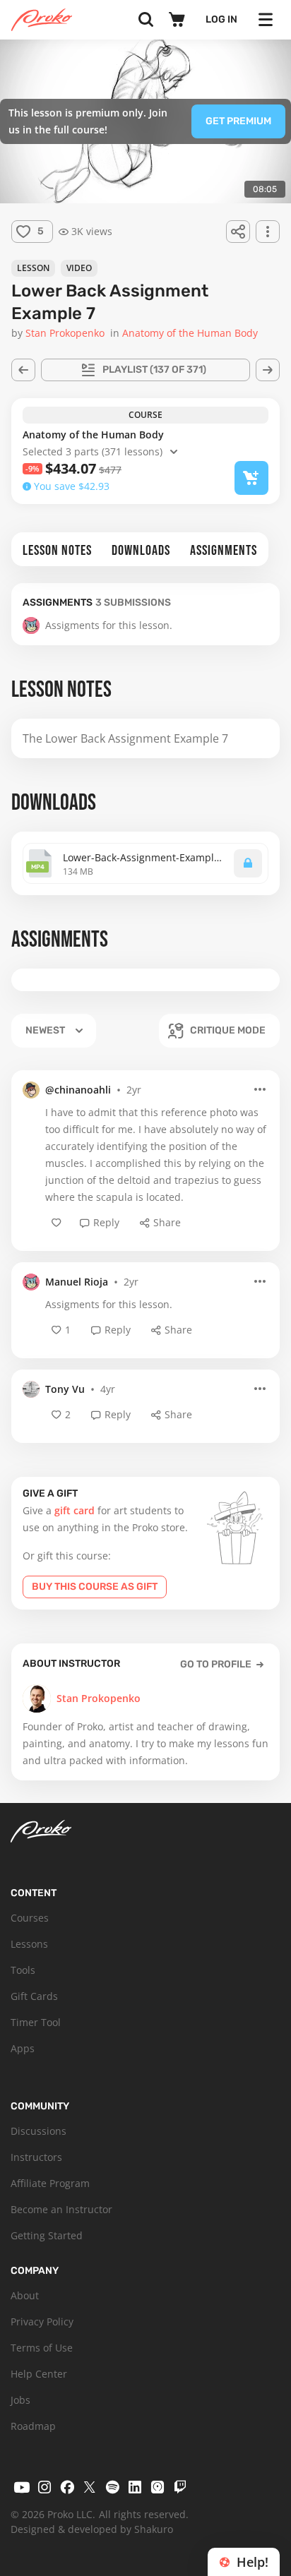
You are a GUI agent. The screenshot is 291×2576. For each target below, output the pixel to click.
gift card (75, 1510)
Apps (23, 2048)
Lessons (29, 1944)
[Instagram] (44, 2487)
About (25, 2295)
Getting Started (47, 2235)
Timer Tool (36, 2022)
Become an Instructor (61, 2209)
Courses (30, 1918)
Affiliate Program (50, 2183)
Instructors (36, 2157)
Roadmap (33, 2426)
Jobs (20, 2400)
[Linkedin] (135, 2487)
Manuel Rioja (77, 1282)
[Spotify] (112, 2487)
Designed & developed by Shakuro (92, 2529)
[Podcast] (158, 2487)
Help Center (39, 2374)
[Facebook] (67, 2487)
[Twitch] (180, 2487)
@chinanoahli (78, 1090)
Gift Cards (34, 1996)
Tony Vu (65, 1389)
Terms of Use (42, 2348)
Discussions (38, 2131)
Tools (23, 1970)
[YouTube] (22, 2487)
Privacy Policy (42, 2322)
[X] (90, 2487)
